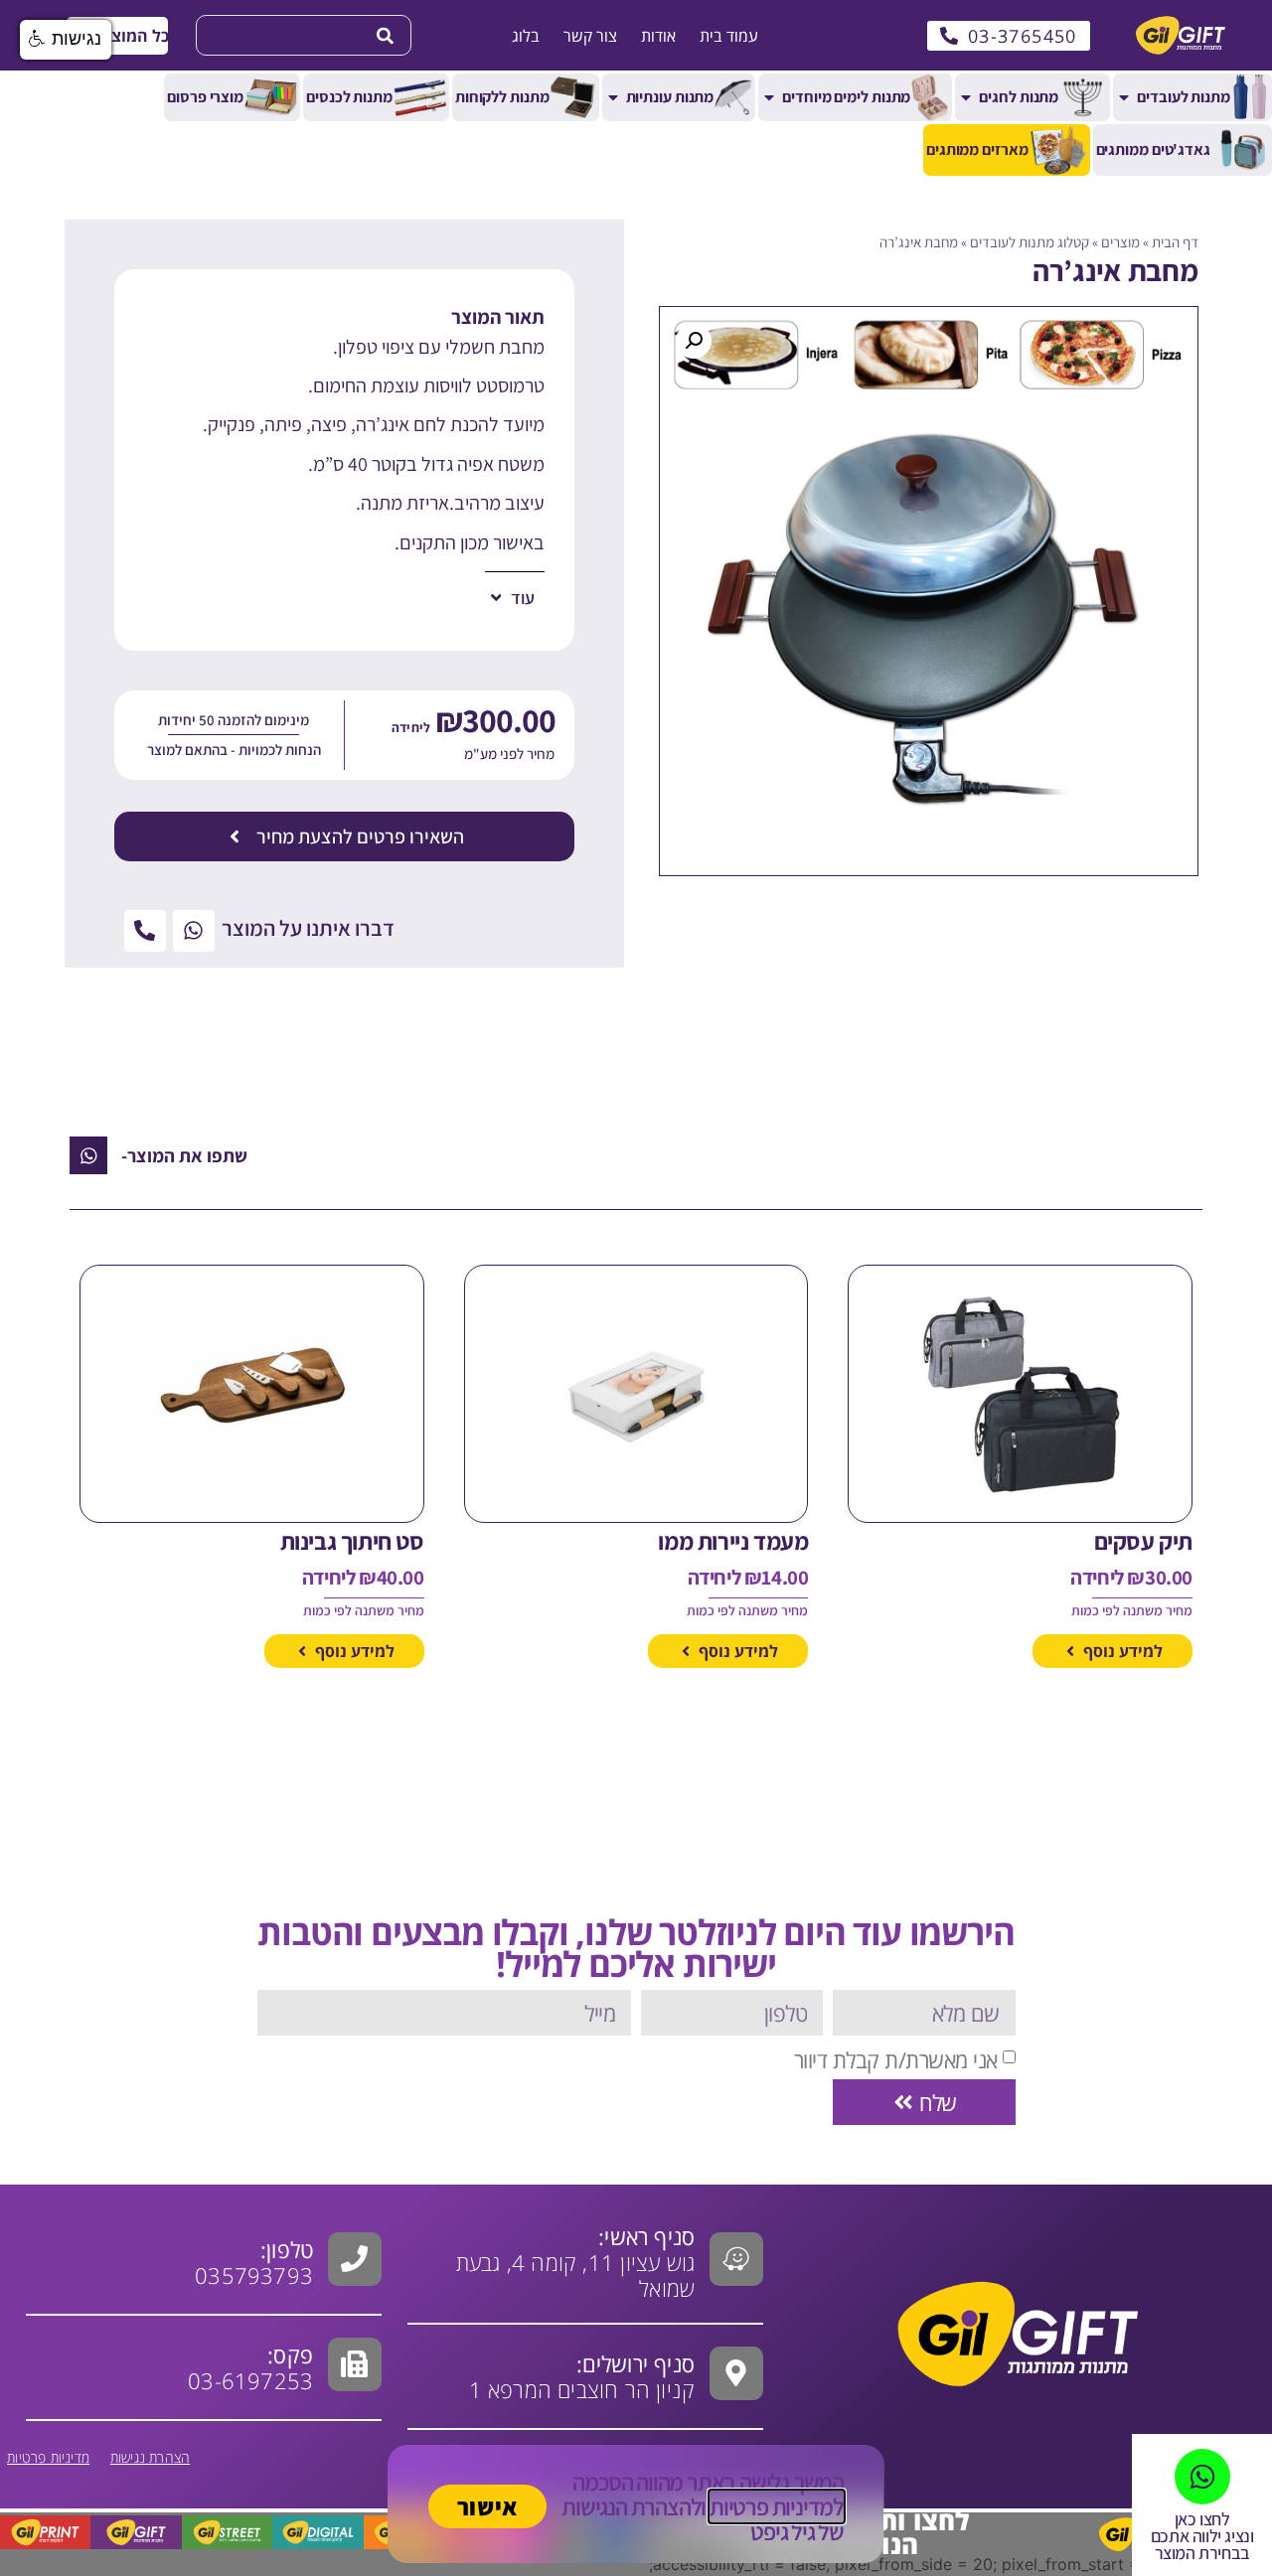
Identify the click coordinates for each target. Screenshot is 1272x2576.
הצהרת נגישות (150, 2457)
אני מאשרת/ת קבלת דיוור (896, 2059)
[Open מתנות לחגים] (966, 97)
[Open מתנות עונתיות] (613, 97)
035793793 (254, 2275)
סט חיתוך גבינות (352, 1541)
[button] (117, 36)
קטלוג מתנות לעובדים (1030, 242)
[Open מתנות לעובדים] (1124, 97)
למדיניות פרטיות (777, 2506)
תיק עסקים (1143, 1541)
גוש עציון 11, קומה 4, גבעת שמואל (575, 2262)
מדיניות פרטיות (48, 2457)
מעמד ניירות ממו (733, 1541)
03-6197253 (250, 2367)
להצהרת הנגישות (631, 2506)
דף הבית (1175, 242)
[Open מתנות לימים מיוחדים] (769, 97)
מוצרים (1120, 242)
